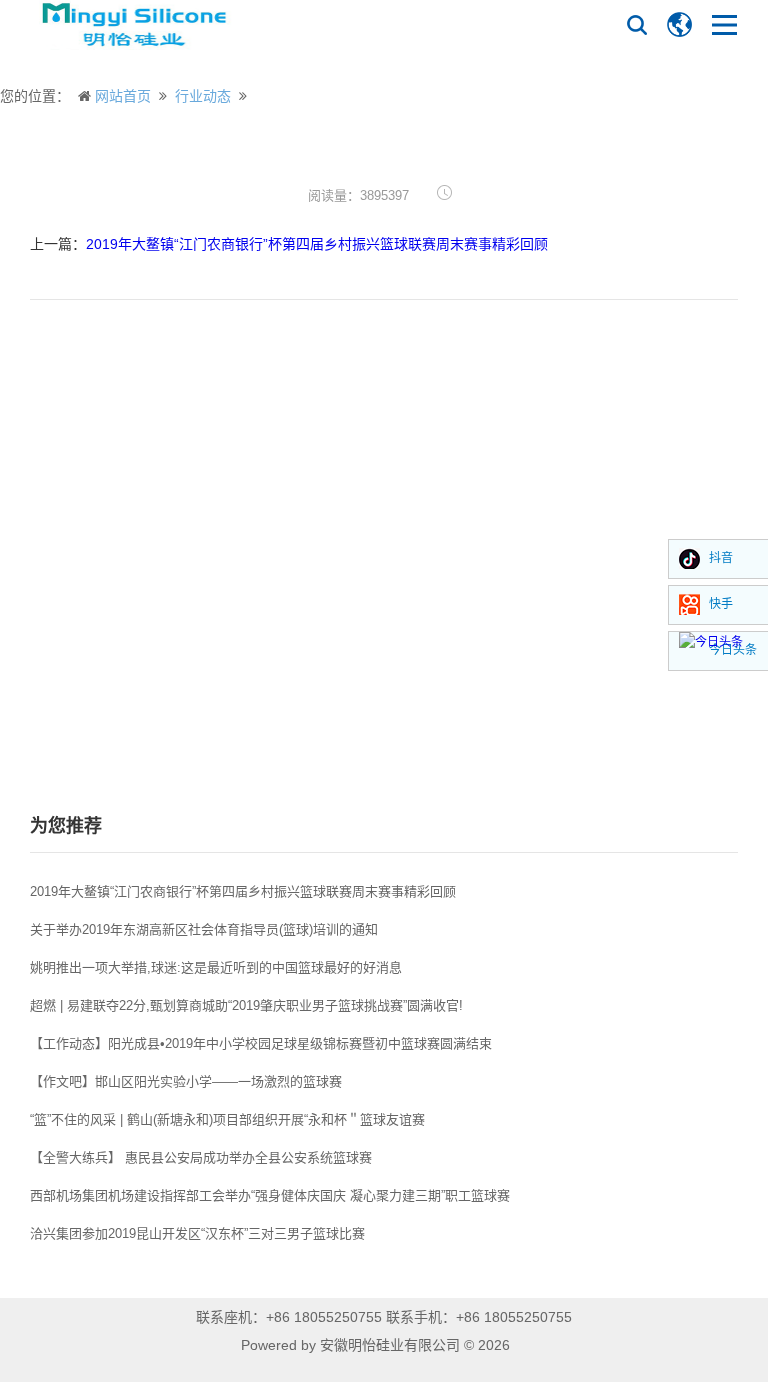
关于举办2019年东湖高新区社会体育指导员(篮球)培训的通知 (204, 929)
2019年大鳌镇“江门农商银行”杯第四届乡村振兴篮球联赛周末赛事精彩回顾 (317, 244)
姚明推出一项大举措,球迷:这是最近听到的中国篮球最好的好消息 (216, 967)
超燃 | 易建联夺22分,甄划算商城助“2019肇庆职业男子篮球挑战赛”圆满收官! (246, 1005)
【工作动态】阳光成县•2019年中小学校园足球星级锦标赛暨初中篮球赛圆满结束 (261, 1043)
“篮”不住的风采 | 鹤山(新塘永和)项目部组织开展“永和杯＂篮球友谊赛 (227, 1119)
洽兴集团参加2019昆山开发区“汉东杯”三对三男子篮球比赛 (197, 1233)
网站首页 (123, 96)
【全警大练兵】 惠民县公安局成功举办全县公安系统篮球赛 (201, 1157)
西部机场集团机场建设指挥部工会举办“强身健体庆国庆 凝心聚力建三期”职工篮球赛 (270, 1195)
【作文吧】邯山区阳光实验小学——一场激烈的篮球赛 (186, 1081)
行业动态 (203, 96)
